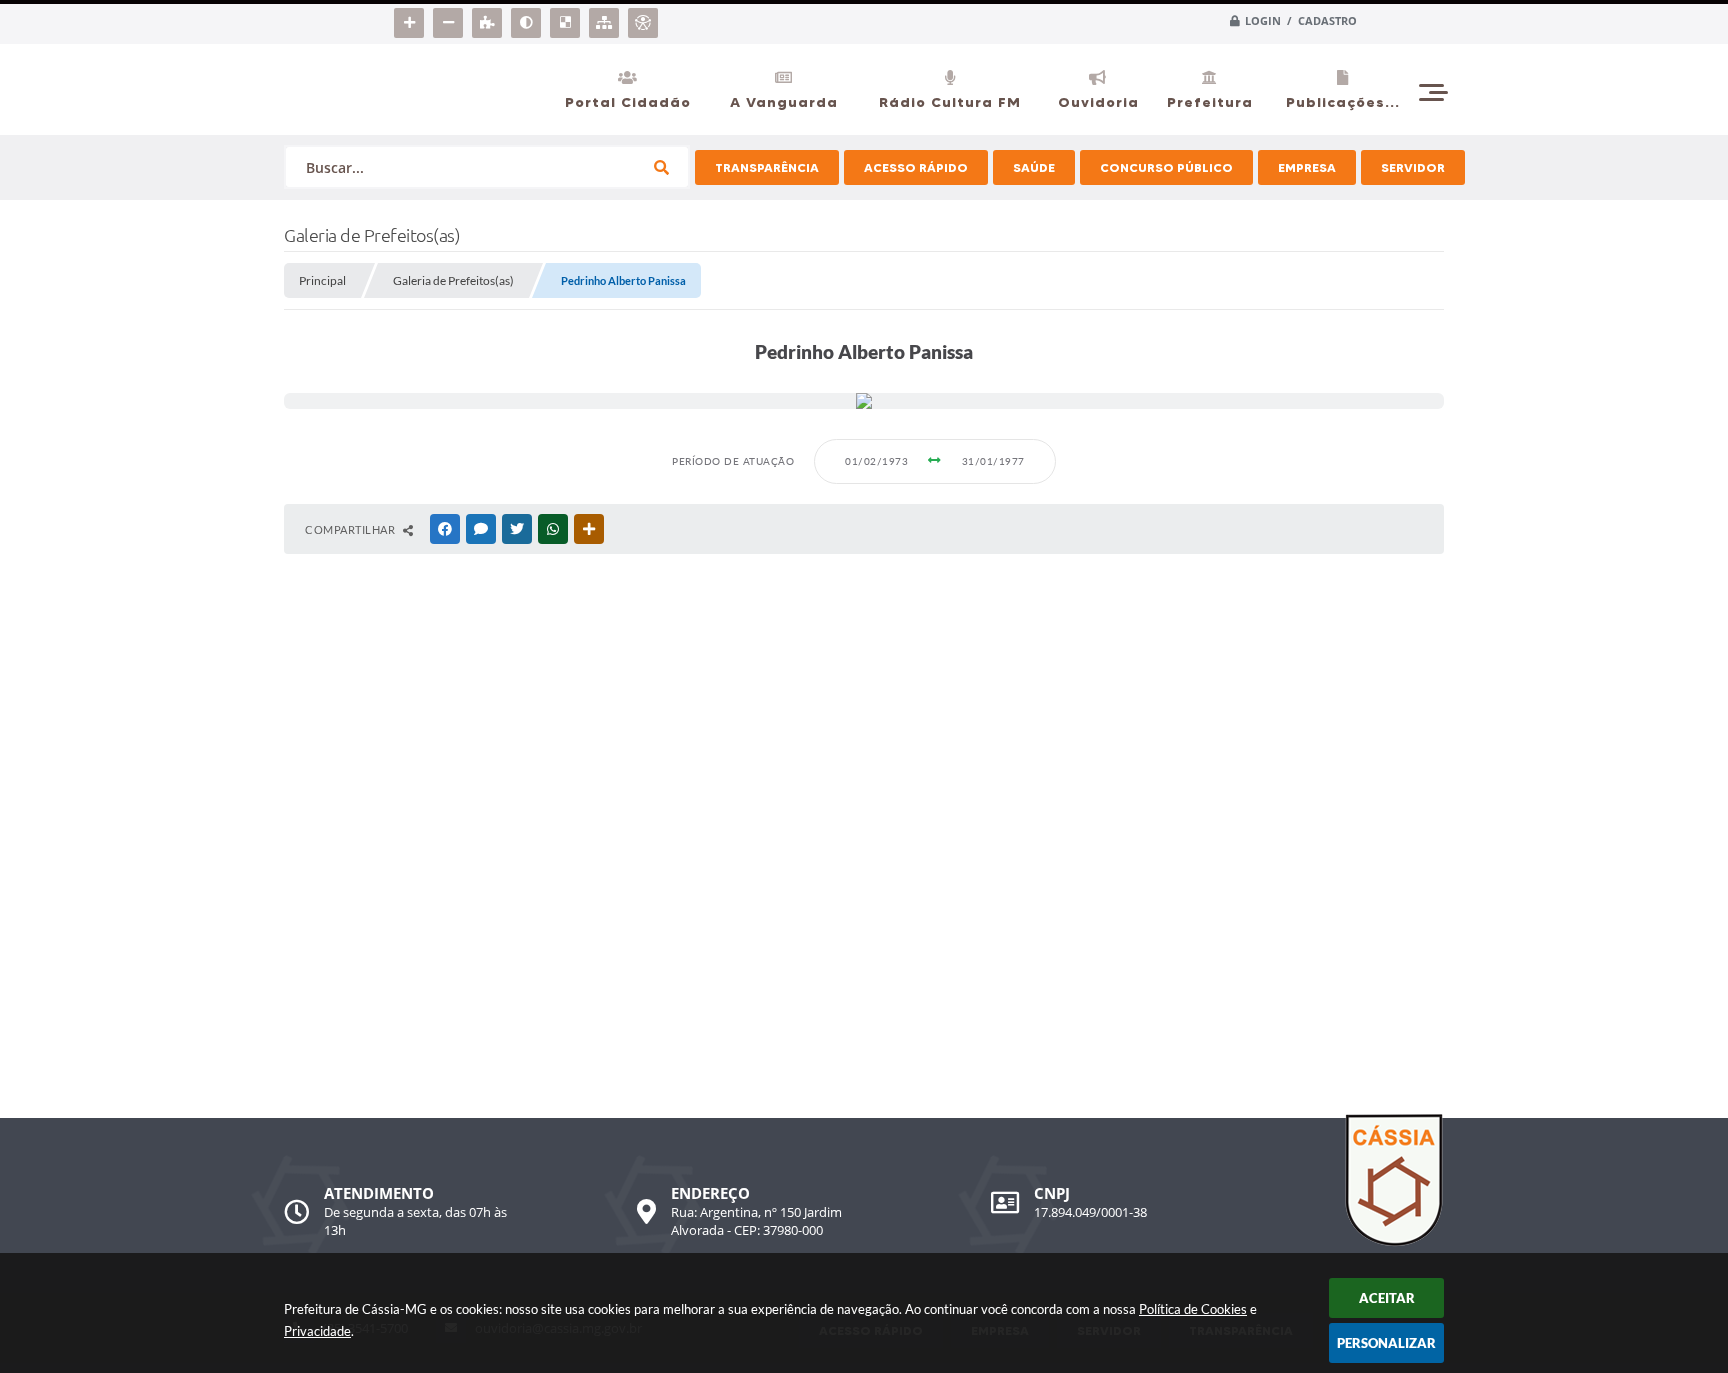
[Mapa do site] (606, 19)
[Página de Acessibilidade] (645, 19)
